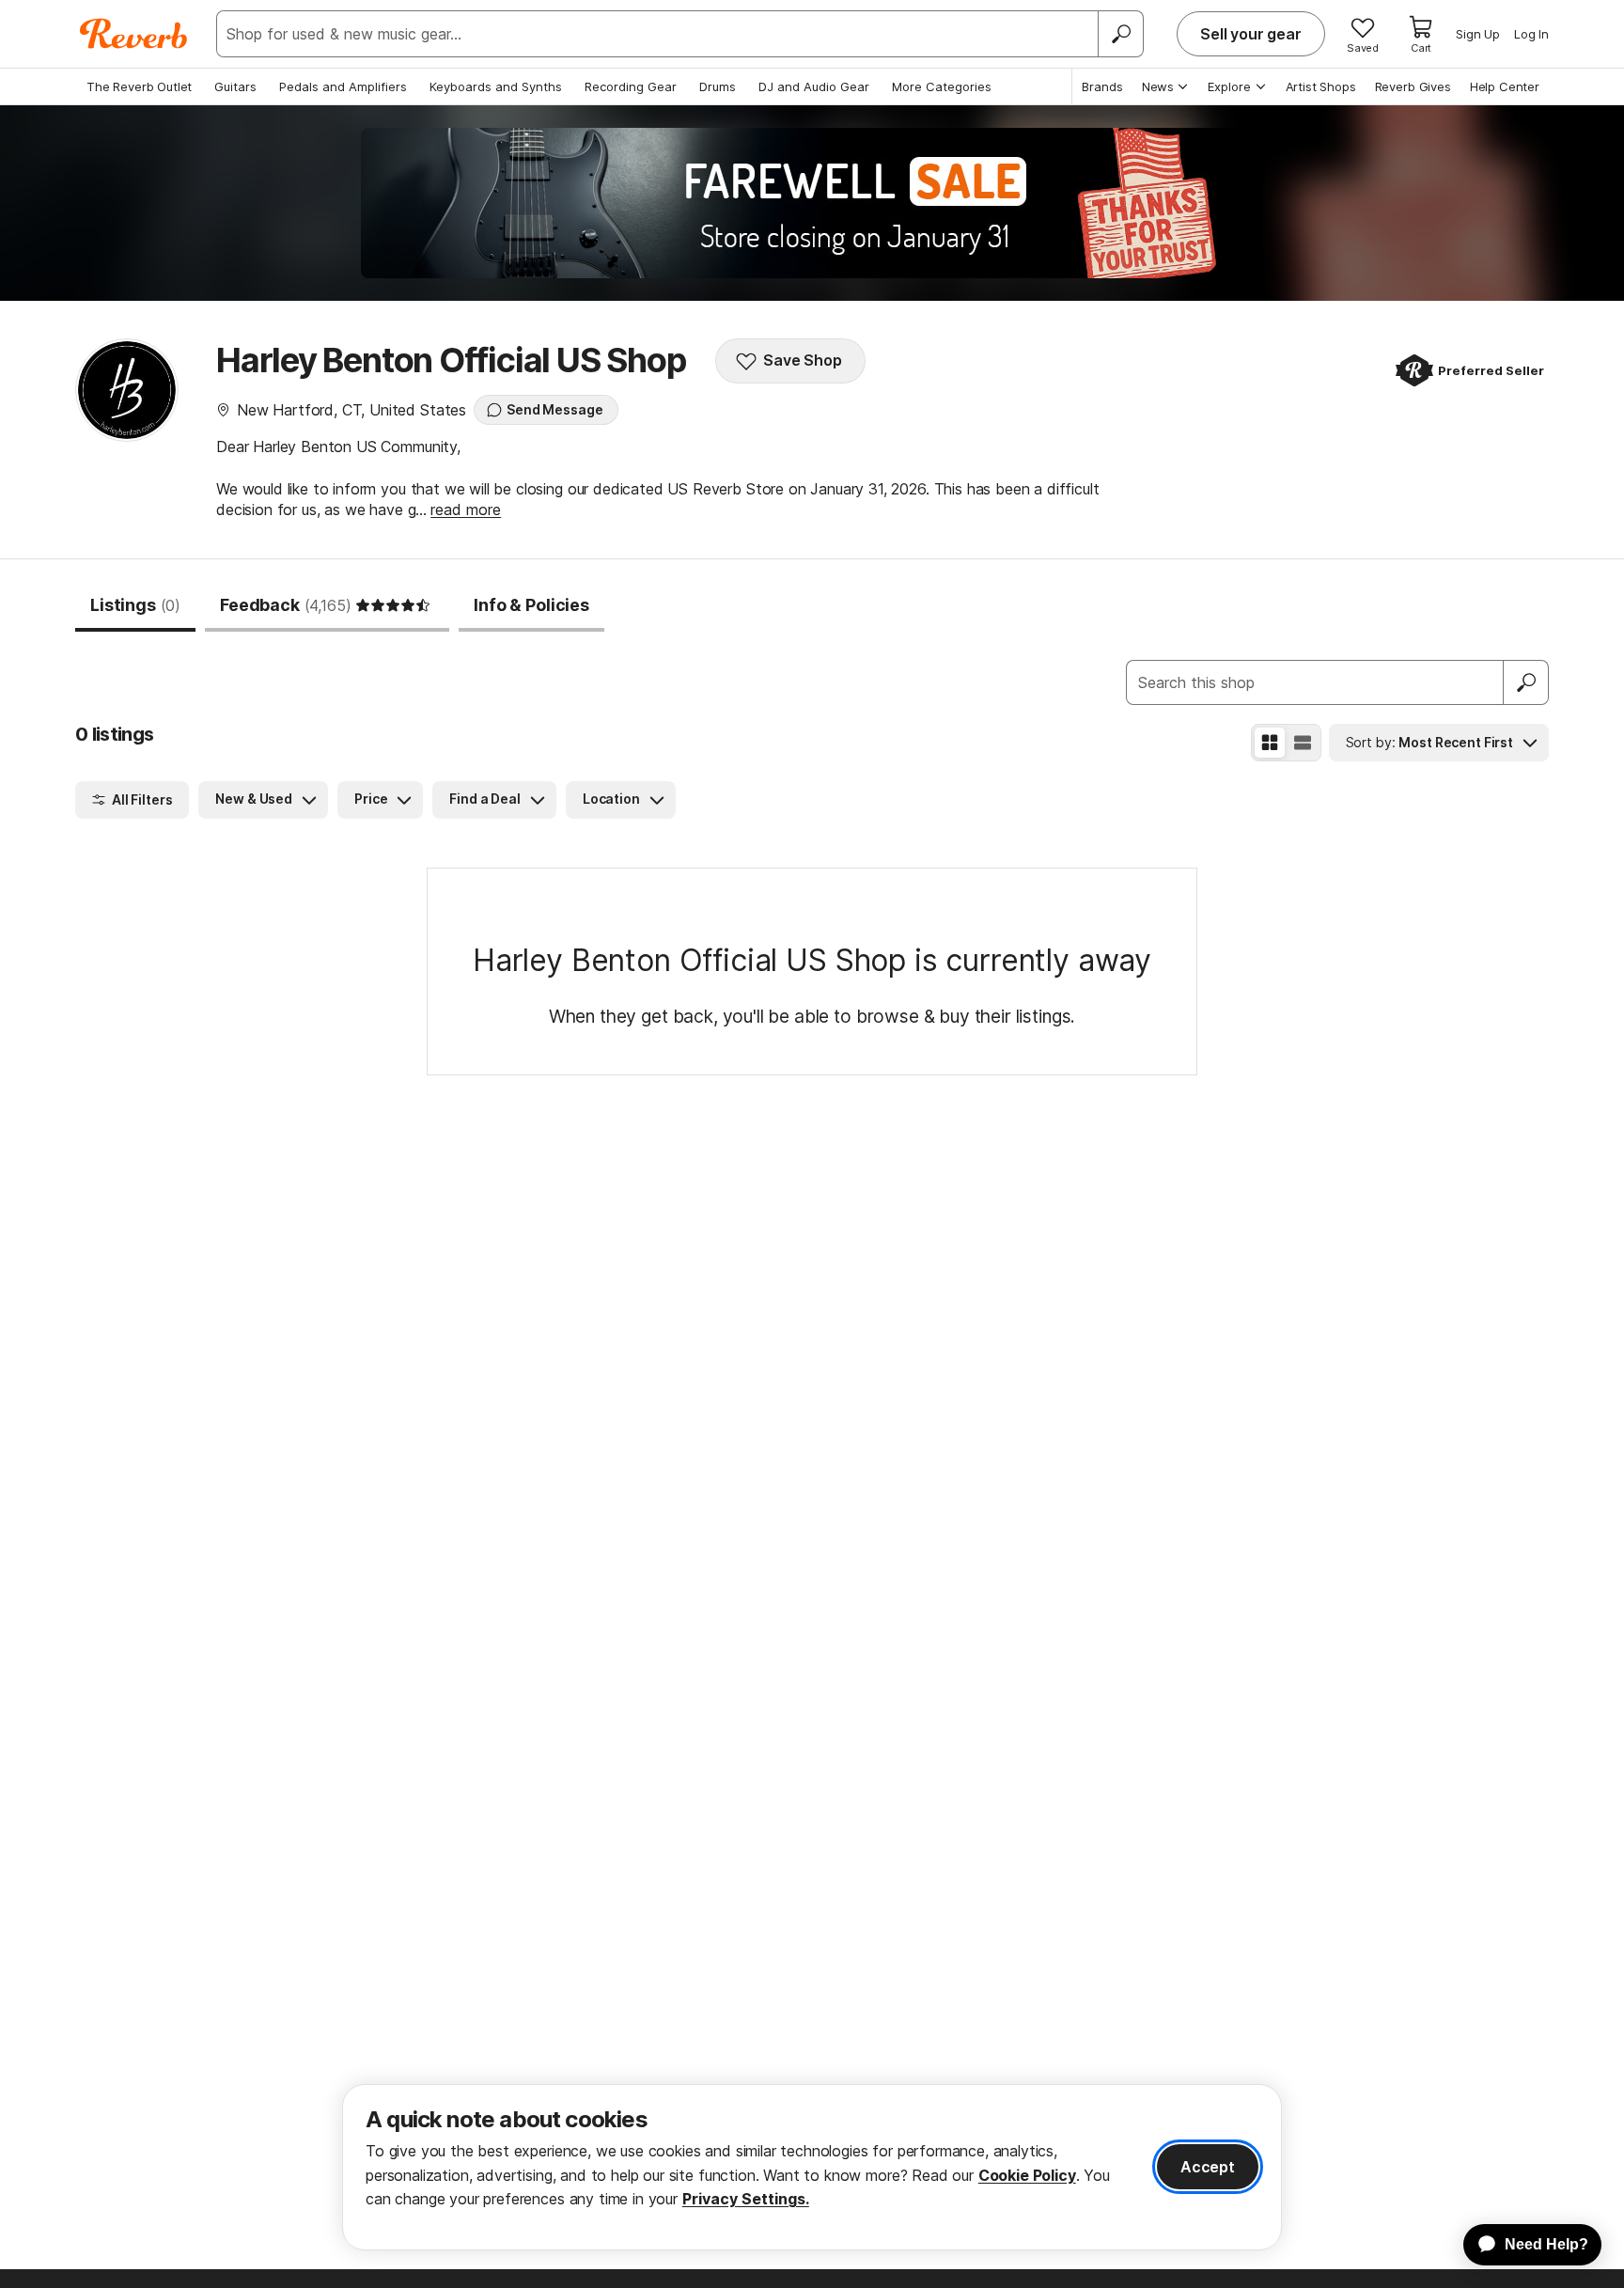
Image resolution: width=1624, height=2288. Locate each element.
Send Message (554, 409)
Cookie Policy (1027, 2175)
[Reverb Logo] (134, 34)
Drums (718, 86)
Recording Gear (631, 86)
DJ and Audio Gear (814, 86)
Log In (1531, 34)
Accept (1208, 2167)
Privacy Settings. (746, 2199)
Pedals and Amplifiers (343, 86)
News (1158, 86)
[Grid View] (1270, 743)
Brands (1102, 86)
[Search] (1120, 34)
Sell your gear (1251, 34)
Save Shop (803, 360)
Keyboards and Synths (496, 86)
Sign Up (1478, 34)
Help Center (1505, 86)
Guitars (235, 86)
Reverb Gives (1413, 86)
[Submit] (1526, 682)
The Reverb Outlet (139, 86)
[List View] (1303, 743)
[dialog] (812, 2167)
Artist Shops (1321, 86)
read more (466, 509)
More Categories (942, 86)
